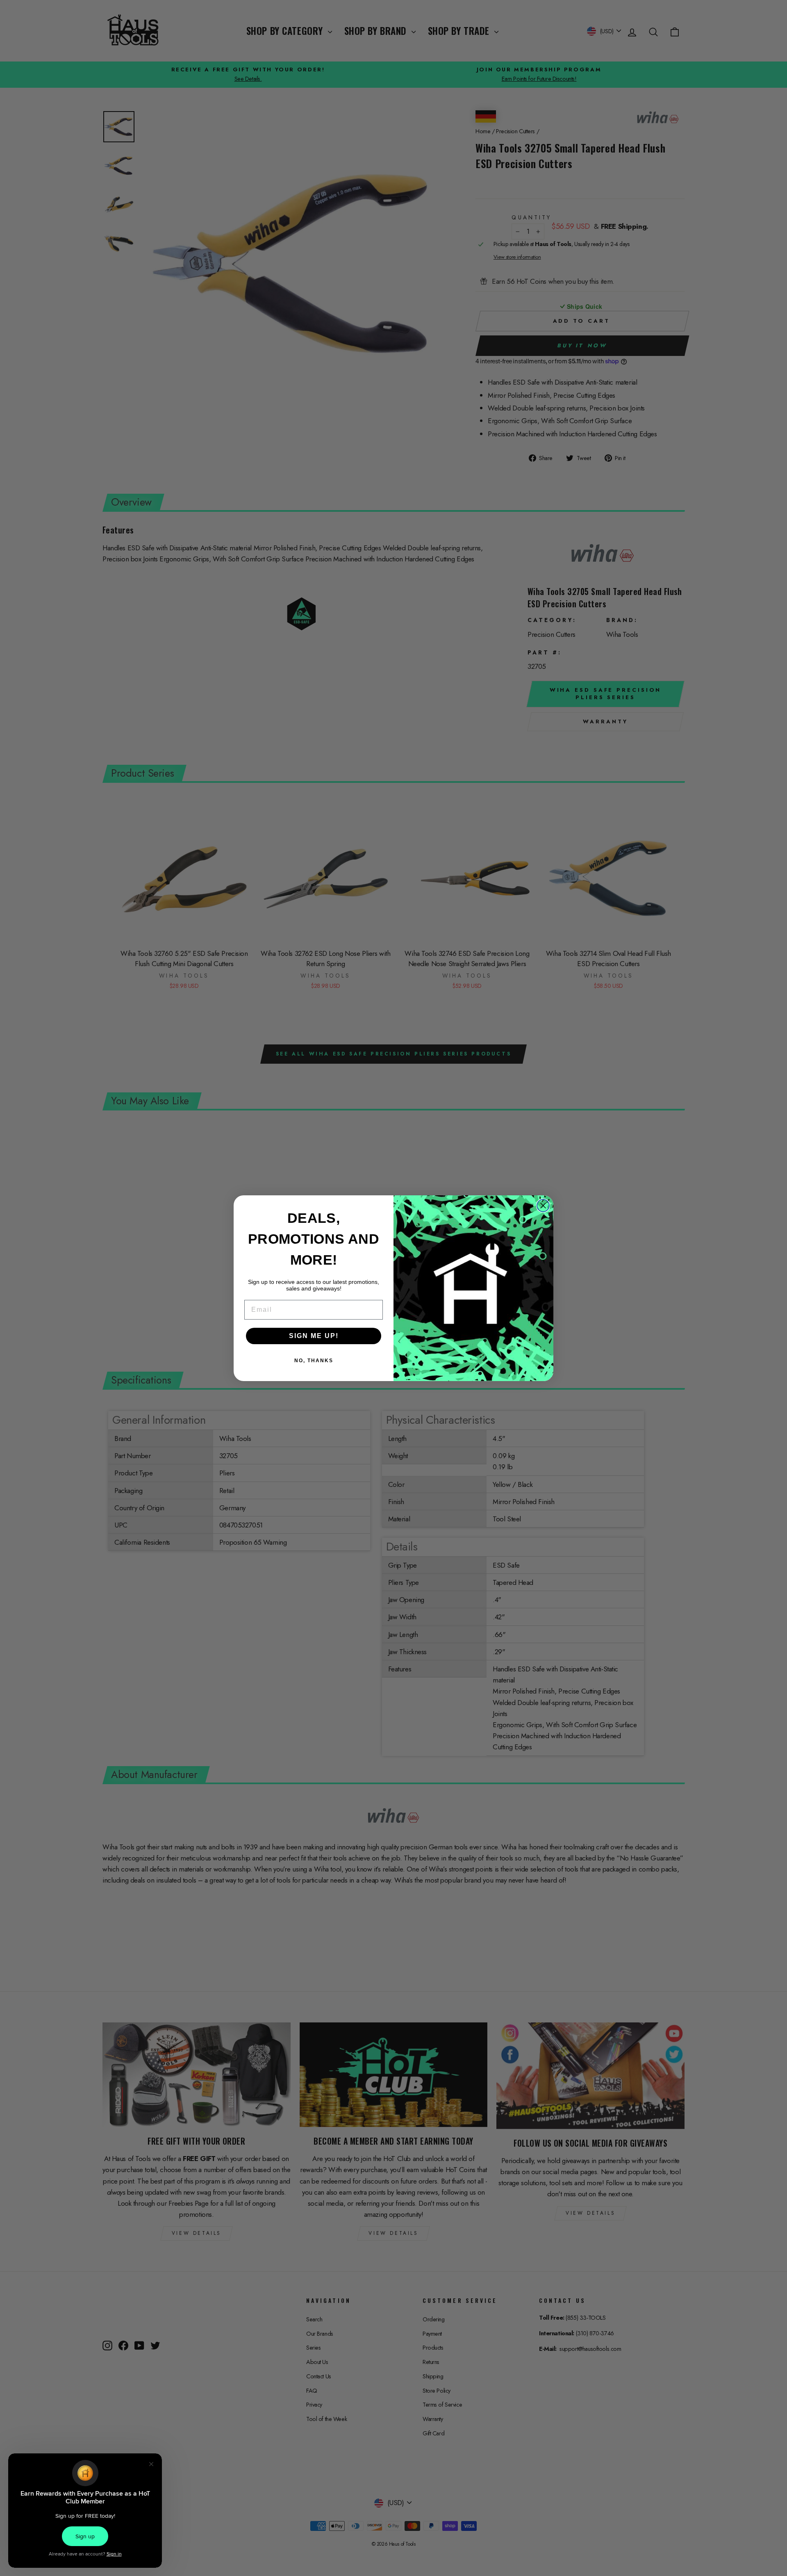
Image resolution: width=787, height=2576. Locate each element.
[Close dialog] (543, 1206)
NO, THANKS (314, 1361)
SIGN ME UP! (314, 1336)
